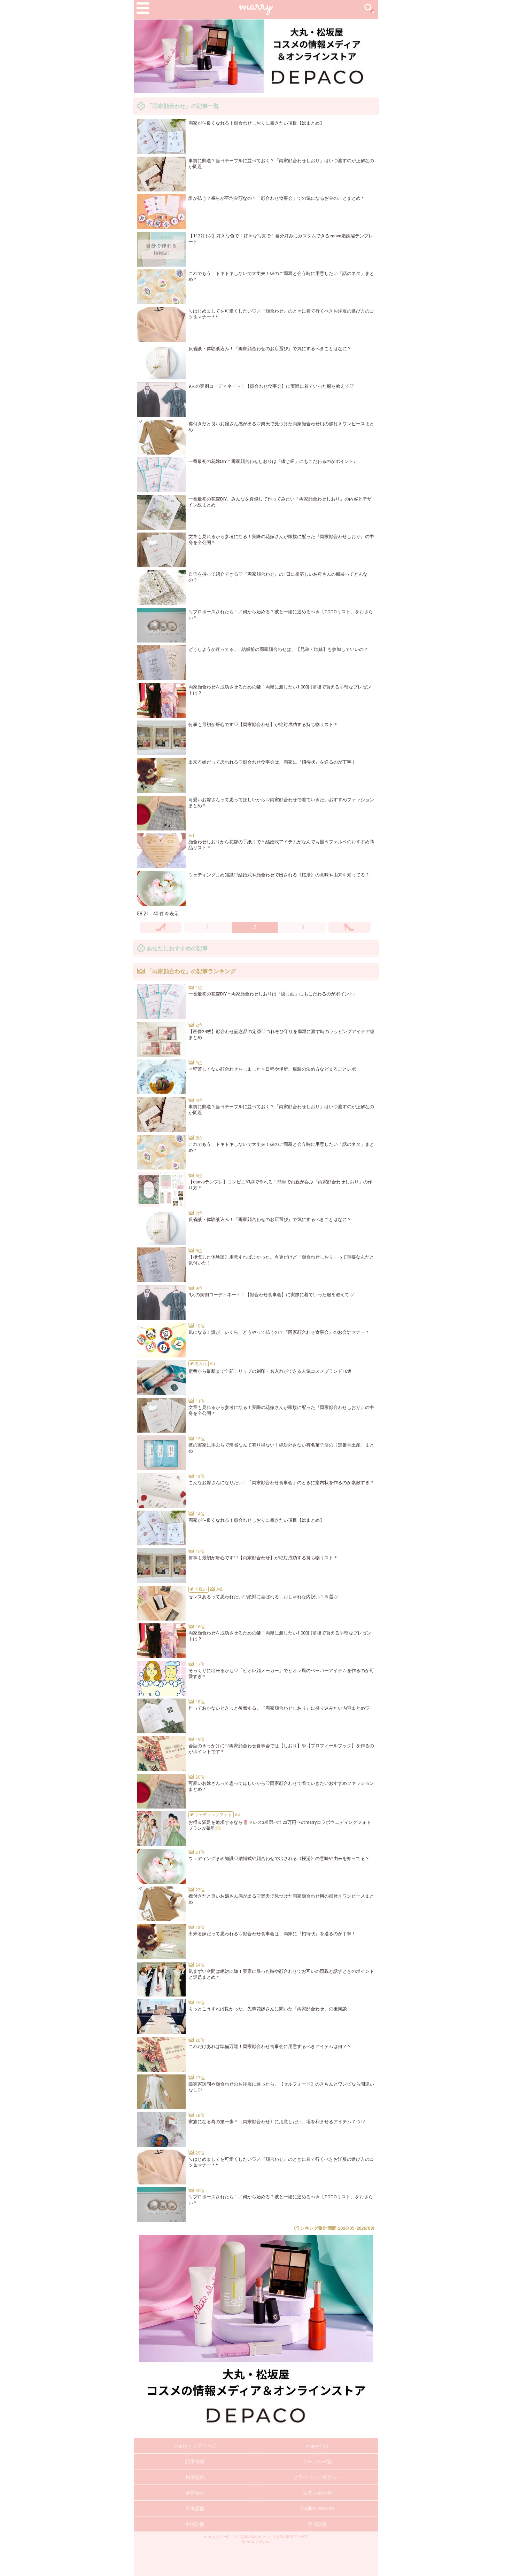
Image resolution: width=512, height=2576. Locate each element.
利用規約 (195, 2477)
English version (317, 2508)
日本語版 (195, 2508)
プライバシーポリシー (317, 2477)
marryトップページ (195, 2446)
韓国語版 (317, 2524)
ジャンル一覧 (317, 2461)
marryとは (317, 2446)
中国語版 (195, 2524)
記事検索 (195, 2461)
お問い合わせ (317, 2493)
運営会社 (195, 2493)
